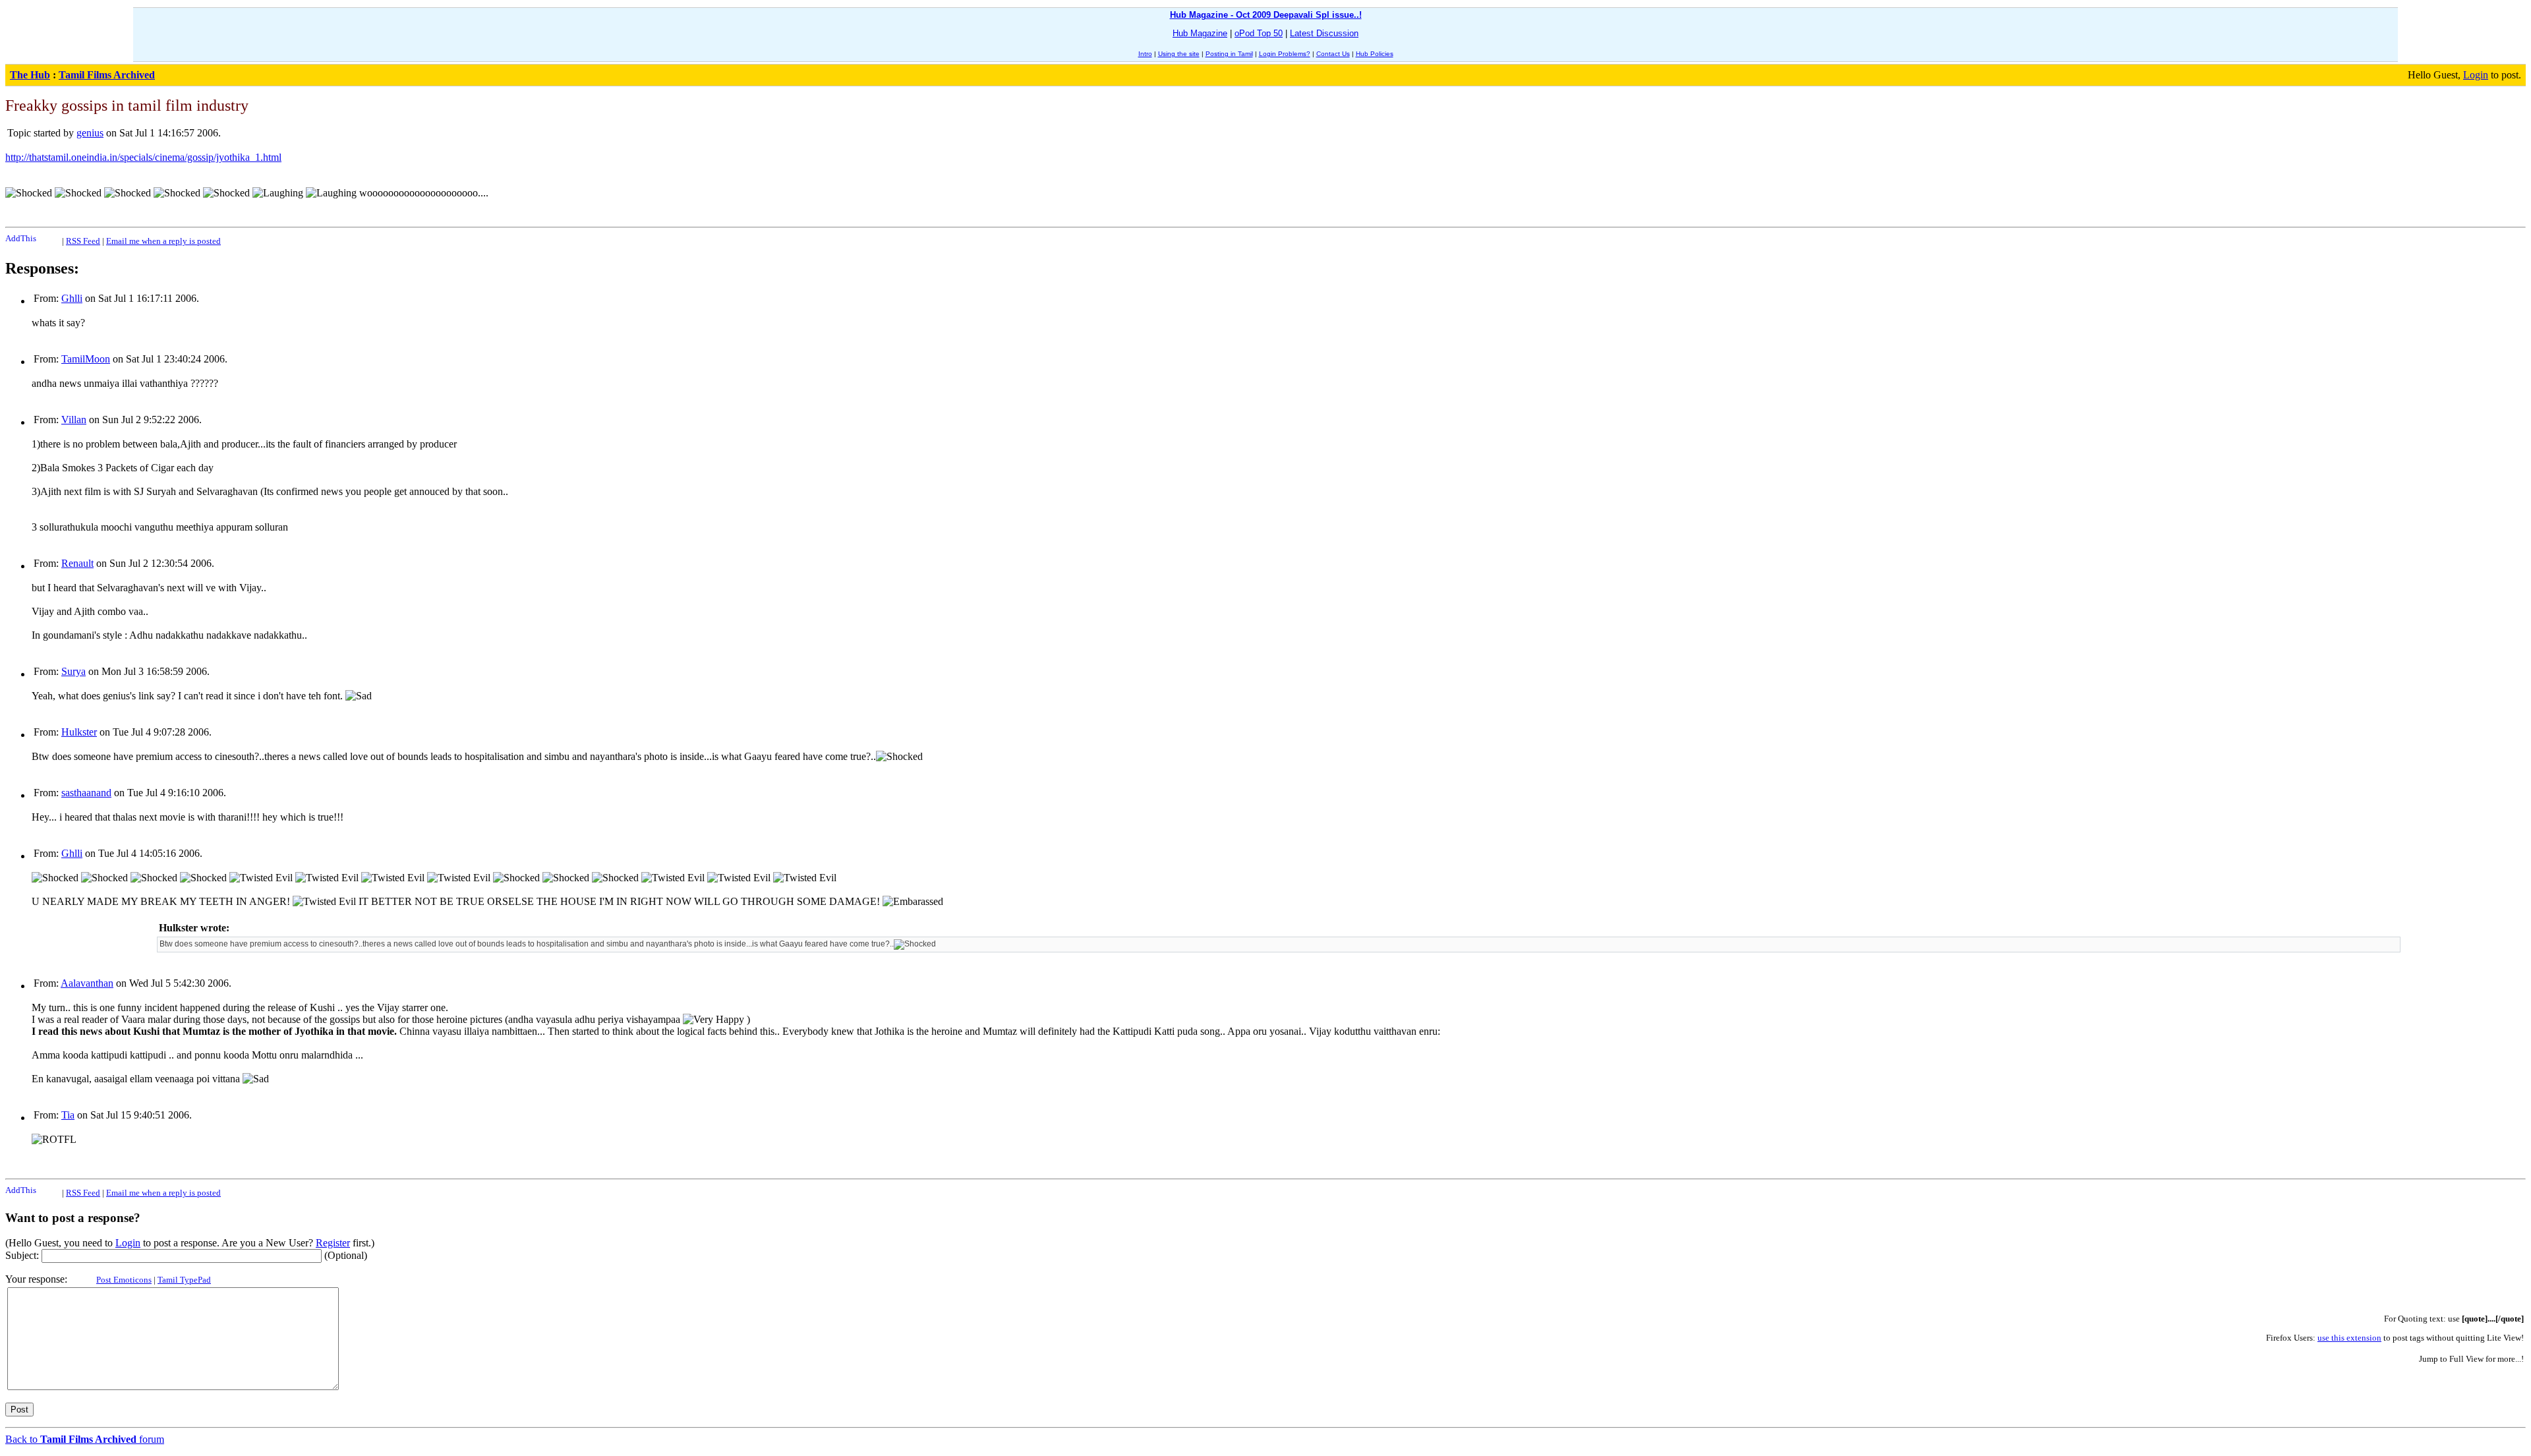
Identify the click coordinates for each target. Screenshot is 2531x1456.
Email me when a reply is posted (163, 241)
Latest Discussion (1324, 33)
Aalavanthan (87, 983)
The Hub (30, 75)
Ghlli (72, 298)
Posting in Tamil (1229, 54)
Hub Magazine (1200, 33)
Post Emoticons (124, 1280)
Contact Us (1333, 54)
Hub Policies (1375, 54)
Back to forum (85, 1439)
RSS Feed (83, 241)
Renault (77, 563)
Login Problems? (1285, 54)
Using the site (1179, 54)
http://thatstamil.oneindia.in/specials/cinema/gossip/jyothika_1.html (143, 157)
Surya (73, 671)
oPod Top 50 (1259, 33)
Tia (68, 1115)
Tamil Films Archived (107, 75)
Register (333, 1243)
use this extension (2349, 1338)
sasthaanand (86, 793)
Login (2476, 75)
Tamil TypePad (184, 1280)
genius (90, 133)
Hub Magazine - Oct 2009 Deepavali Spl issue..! (1266, 15)
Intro (1145, 54)
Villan (74, 420)
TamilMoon (86, 359)
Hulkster (79, 732)
